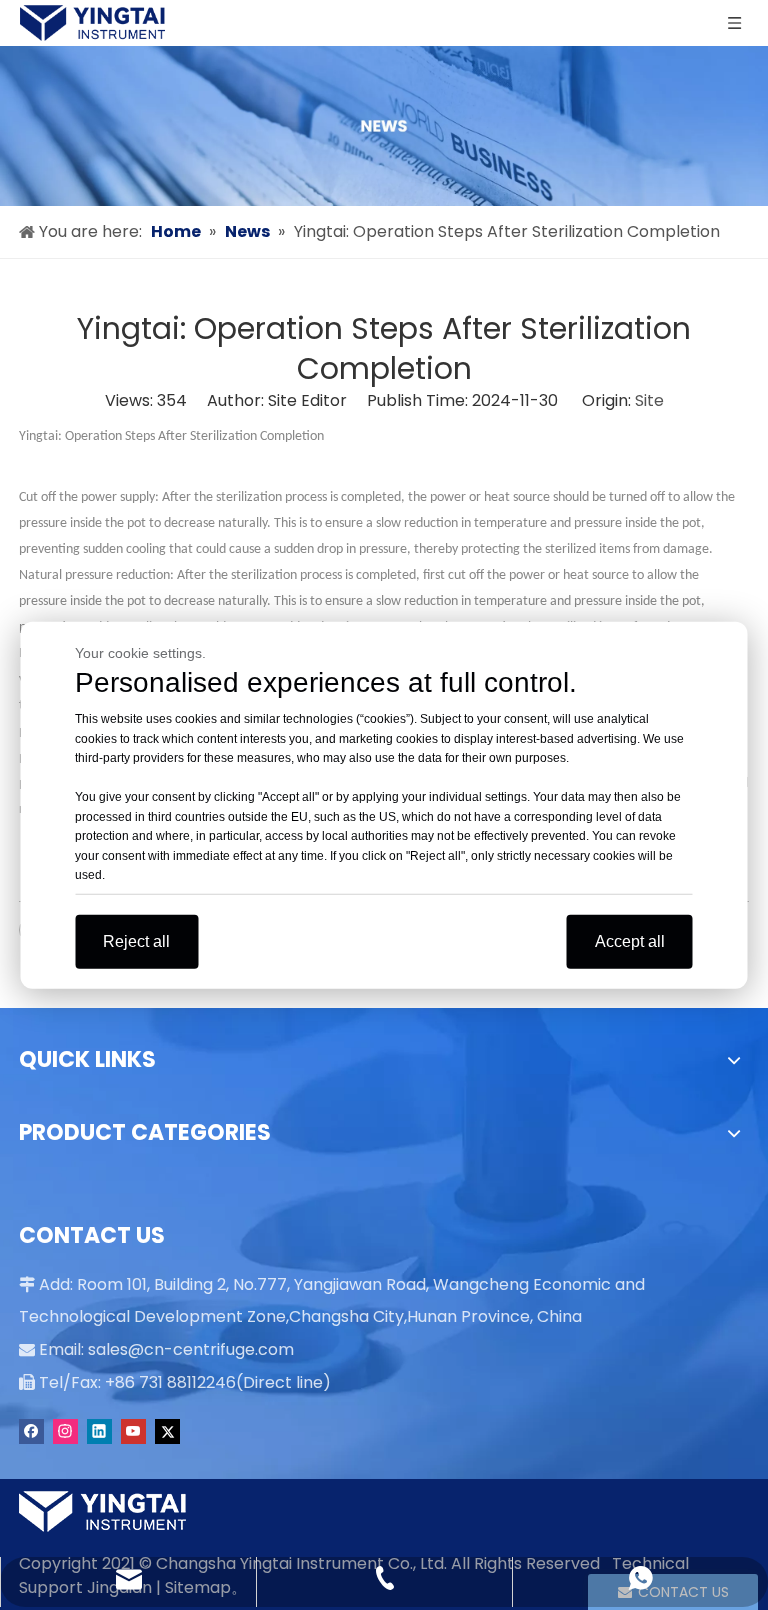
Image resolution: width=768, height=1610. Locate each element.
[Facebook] (31, 1431)
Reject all (136, 940)
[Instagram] (65, 1431)
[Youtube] (133, 1431)
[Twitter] (167, 1431)
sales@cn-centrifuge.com (191, 1349)
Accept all (630, 940)
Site (649, 400)
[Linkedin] (99, 1431)
